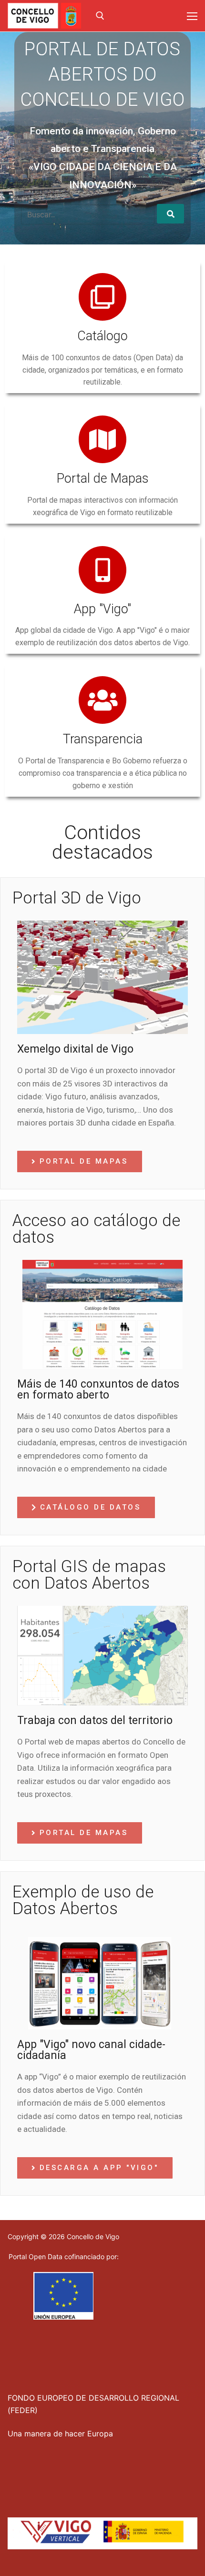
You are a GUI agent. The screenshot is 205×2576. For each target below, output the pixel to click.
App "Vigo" (102, 609)
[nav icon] (192, 16)
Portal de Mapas (103, 478)
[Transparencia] (102, 700)
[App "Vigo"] (102, 570)
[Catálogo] (102, 297)
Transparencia (103, 739)
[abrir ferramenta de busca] (100, 16)
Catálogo (102, 336)
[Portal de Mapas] (102, 439)
